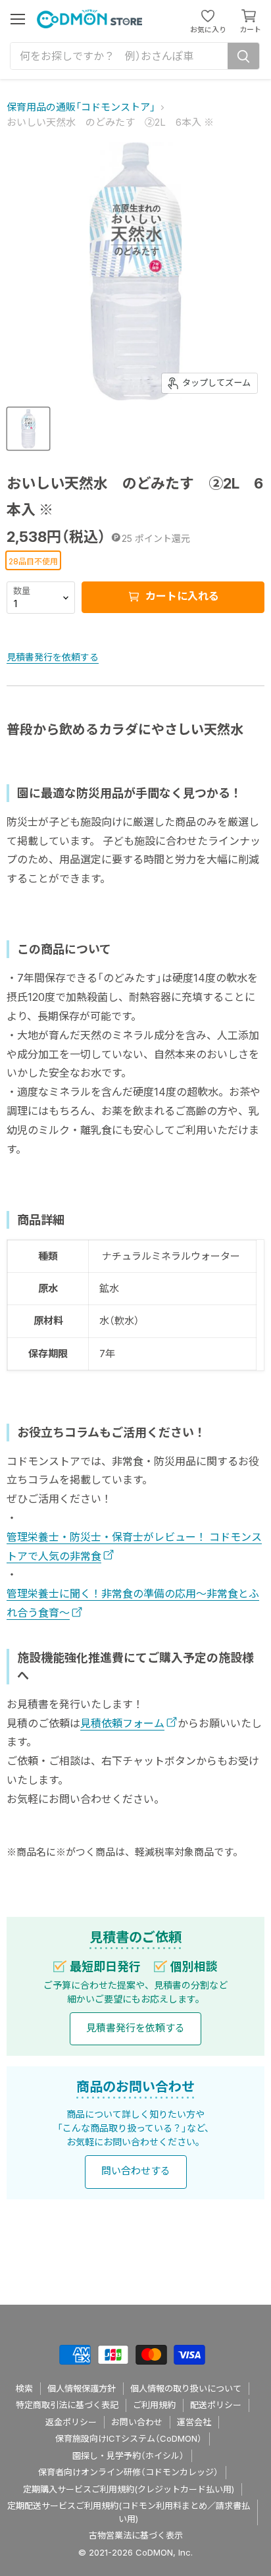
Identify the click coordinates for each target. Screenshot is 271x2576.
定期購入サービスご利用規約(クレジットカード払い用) (129, 2489)
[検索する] (243, 56)
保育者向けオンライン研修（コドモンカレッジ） (128, 2472)
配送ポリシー (216, 2405)
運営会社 (194, 2422)
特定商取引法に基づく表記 (67, 2405)
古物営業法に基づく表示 (136, 2535)
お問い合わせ (137, 2422)
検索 (24, 2388)
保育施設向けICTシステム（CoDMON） (129, 2438)
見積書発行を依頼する (53, 657)
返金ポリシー (71, 2422)
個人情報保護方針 (82, 2388)
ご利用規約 (154, 2405)
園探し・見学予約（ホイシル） (128, 2455)
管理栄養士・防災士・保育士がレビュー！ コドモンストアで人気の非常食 (134, 1546)
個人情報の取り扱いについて (186, 2388)
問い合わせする (136, 2171)
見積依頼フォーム (122, 1723)
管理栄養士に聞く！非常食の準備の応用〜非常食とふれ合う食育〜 (133, 1603)
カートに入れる (181, 596)
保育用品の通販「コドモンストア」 (81, 107)
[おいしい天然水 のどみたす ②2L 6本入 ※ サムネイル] (28, 429)
